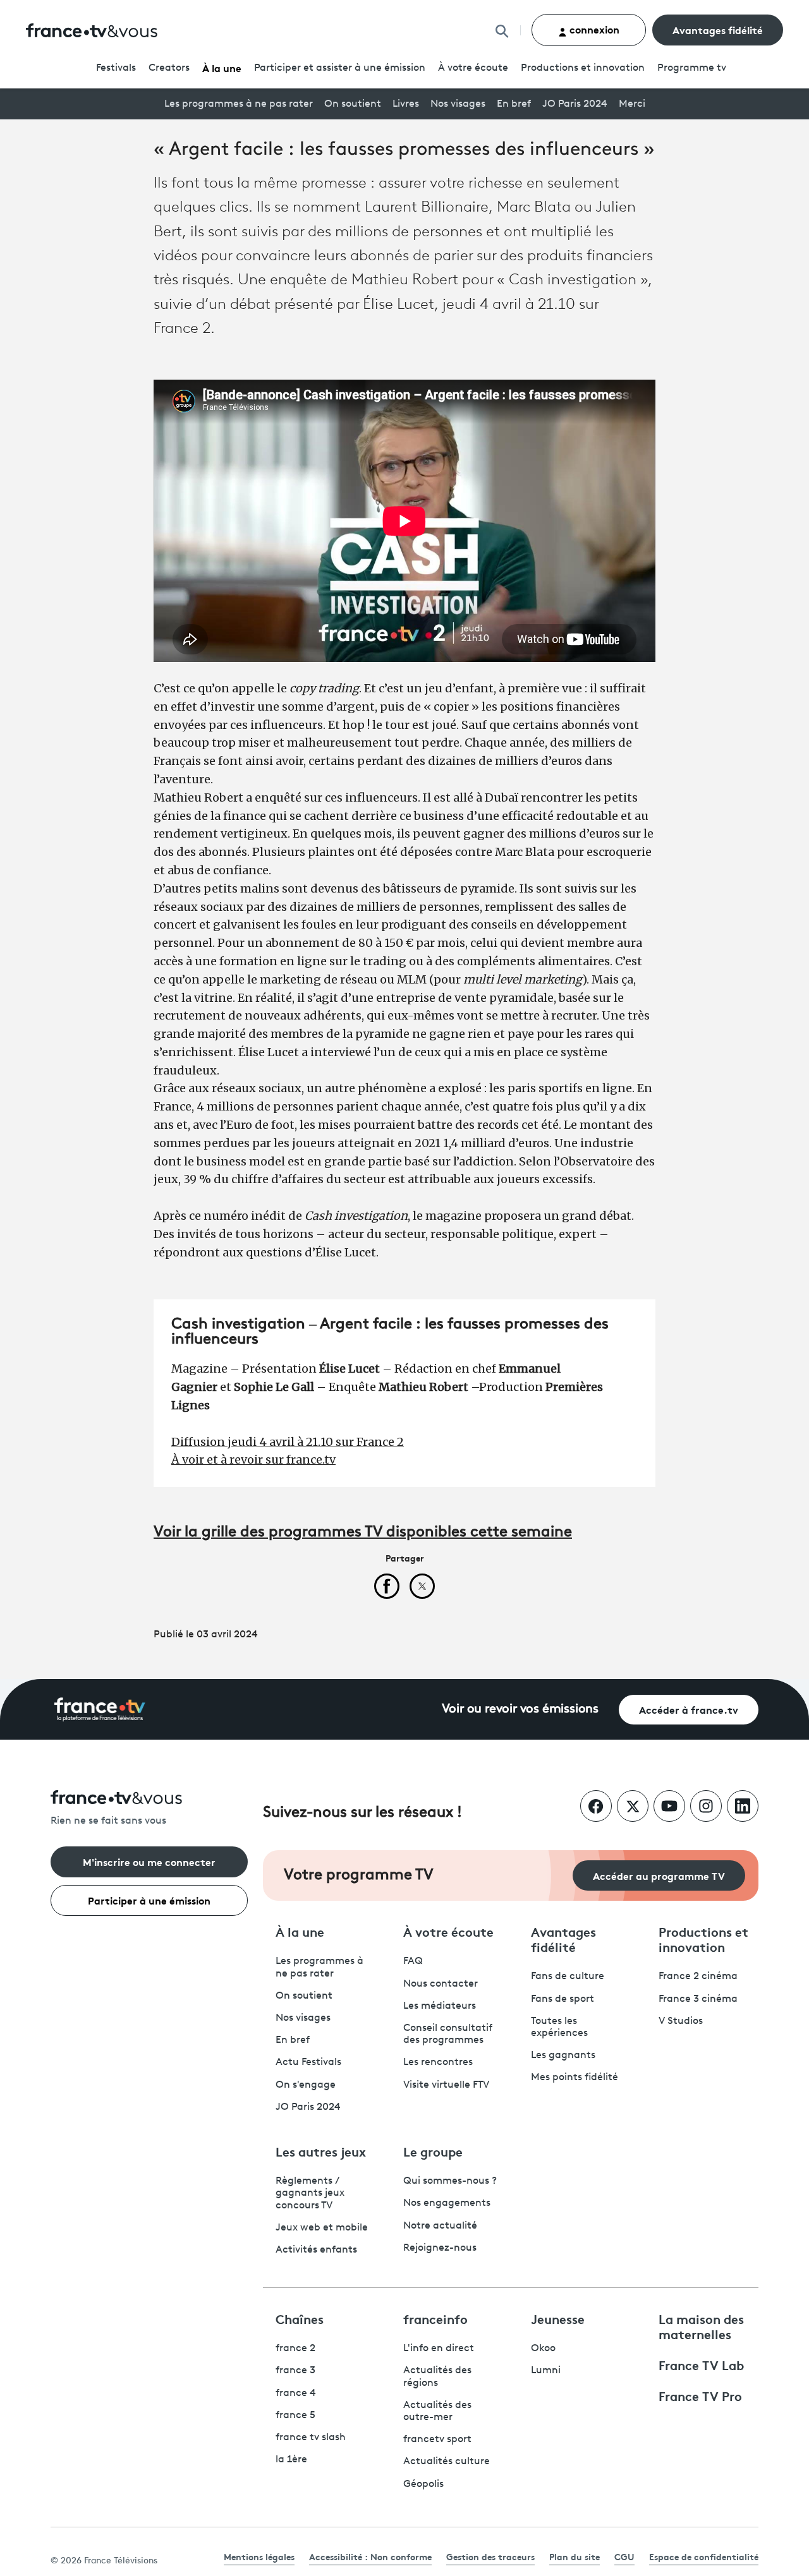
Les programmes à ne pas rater (239, 104)
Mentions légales (259, 2556)
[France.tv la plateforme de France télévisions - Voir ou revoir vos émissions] (100, 1709)
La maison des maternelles (701, 2326)
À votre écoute (473, 68)
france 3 (295, 2371)
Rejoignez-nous (440, 2248)
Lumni (546, 2371)
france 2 (295, 2349)
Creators (169, 68)
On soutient (353, 104)
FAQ (413, 1961)
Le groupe (433, 2151)
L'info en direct (439, 2349)
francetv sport (437, 2440)
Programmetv (692, 68)
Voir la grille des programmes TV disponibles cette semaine (363, 1532)
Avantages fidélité (718, 29)
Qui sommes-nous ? (450, 2181)
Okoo (543, 2349)
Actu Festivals (308, 2062)
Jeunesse (558, 2318)
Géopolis (423, 2484)
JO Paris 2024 (575, 104)
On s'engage (306, 2085)
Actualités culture (447, 2462)
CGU (624, 2556)
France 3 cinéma (698, 1999)
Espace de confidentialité (704, 2556)
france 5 (295, 2416)
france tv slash (311, 2438)
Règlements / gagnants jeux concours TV (310, 2193)
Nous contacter (441, 1984)
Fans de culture (568, 1977)
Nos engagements (447, 2203)
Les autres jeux (321, 2151)
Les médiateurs (440, 2006)
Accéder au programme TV (659, 1875)
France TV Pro (700, 2395)
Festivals (116, 68)
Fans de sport (563, 1999)
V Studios (681, 2021)
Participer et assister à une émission (340, 68)
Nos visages (458, 104)
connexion (593, 29)
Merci (632, 104)
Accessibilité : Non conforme (370, 2556)
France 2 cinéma (698, 1977)
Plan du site (575, 2556)
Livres (406, 104)
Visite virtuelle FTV (446, 2085)
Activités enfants (316, 2250)
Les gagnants (563, 2055)
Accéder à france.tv (689, 1709)
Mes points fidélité (575, 2078)
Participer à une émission (149, 1900)
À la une (222, 67)
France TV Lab (701, 2364)
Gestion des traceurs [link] (490, 2556)
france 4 (296, 2393)
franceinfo (435, 2318)
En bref (514, 104)
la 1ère (291, 2460)
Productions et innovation (583, 68)
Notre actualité (440, 2226)
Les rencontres (438, 2062)
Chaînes (300, 2318)
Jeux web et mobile (322, 2228)
